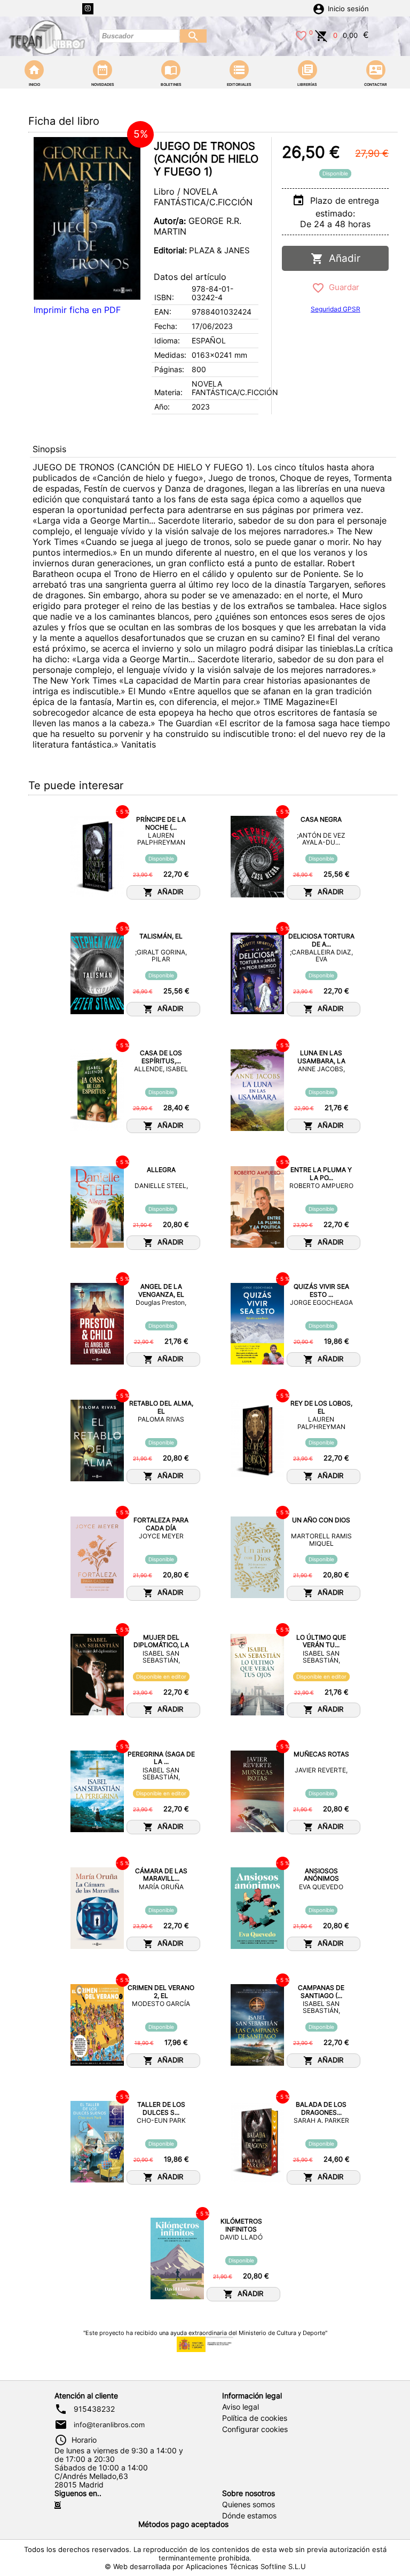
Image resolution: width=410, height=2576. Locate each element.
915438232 (94, 2409)
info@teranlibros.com (109, 2425)
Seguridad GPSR (336, 309)
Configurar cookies (255, 2429)
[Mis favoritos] (301, 35)
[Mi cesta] (321, 35)
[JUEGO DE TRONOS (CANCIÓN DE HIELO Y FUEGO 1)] (87, 218)
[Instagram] (88, 9)
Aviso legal (241, 2407)
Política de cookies (255, 2418)
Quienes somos (249, 2505)
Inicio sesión (348, 9)
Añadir (342, 258)
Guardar (342, 287)
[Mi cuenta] (319, 8)
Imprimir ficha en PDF (77, 310)
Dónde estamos (249, 2516)
